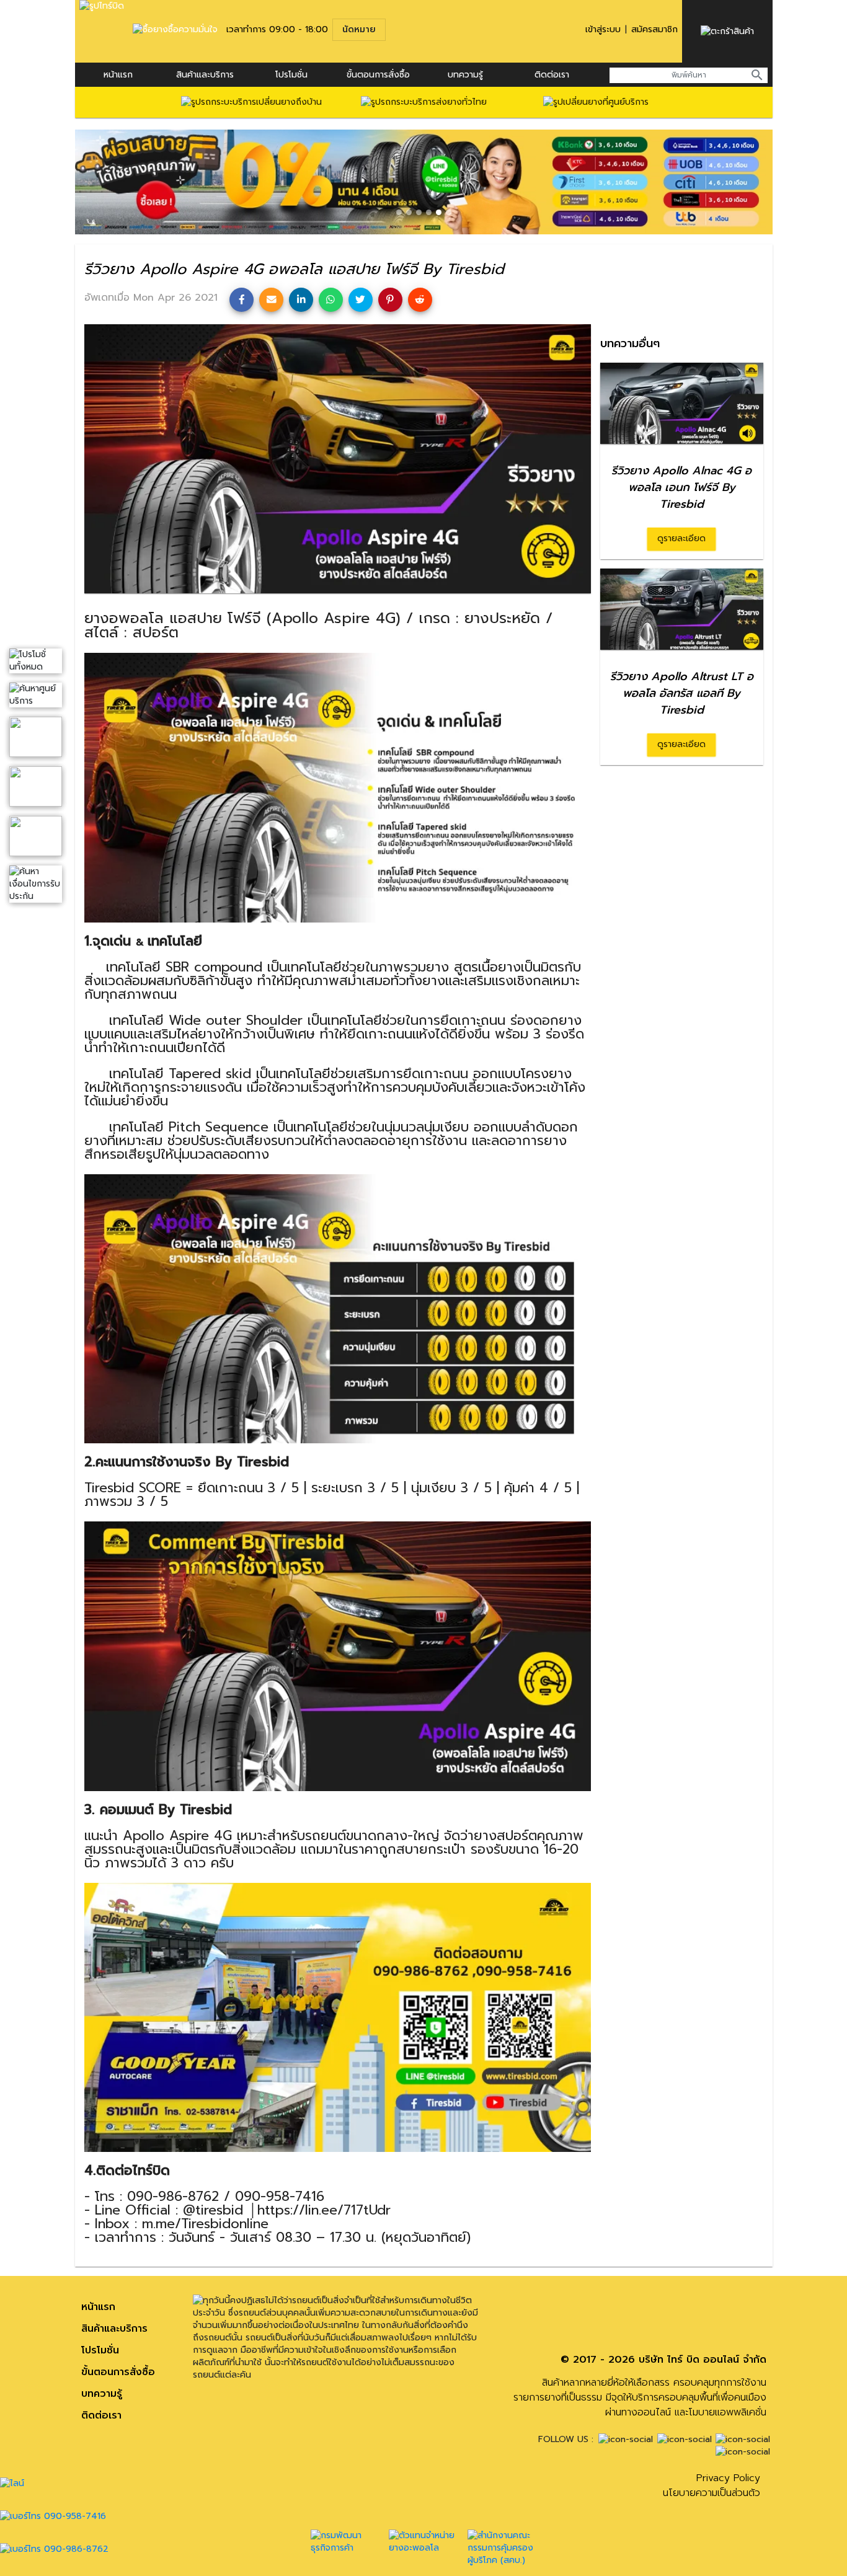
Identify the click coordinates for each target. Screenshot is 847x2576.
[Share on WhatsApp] (331, 300)
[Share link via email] (271, 300)
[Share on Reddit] (420, 300)
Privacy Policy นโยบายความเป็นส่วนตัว (712, 2485)
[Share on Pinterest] (390, 300)
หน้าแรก (118, 75)
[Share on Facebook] (242, 300)
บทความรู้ (102, 2394)
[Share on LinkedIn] (301, 300)
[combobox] (689, 75)
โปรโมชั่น (291, 75)
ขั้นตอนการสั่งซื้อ (378, 75)
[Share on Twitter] (361, 300)
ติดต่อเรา (552, 75)
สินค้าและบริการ (205, 75)
